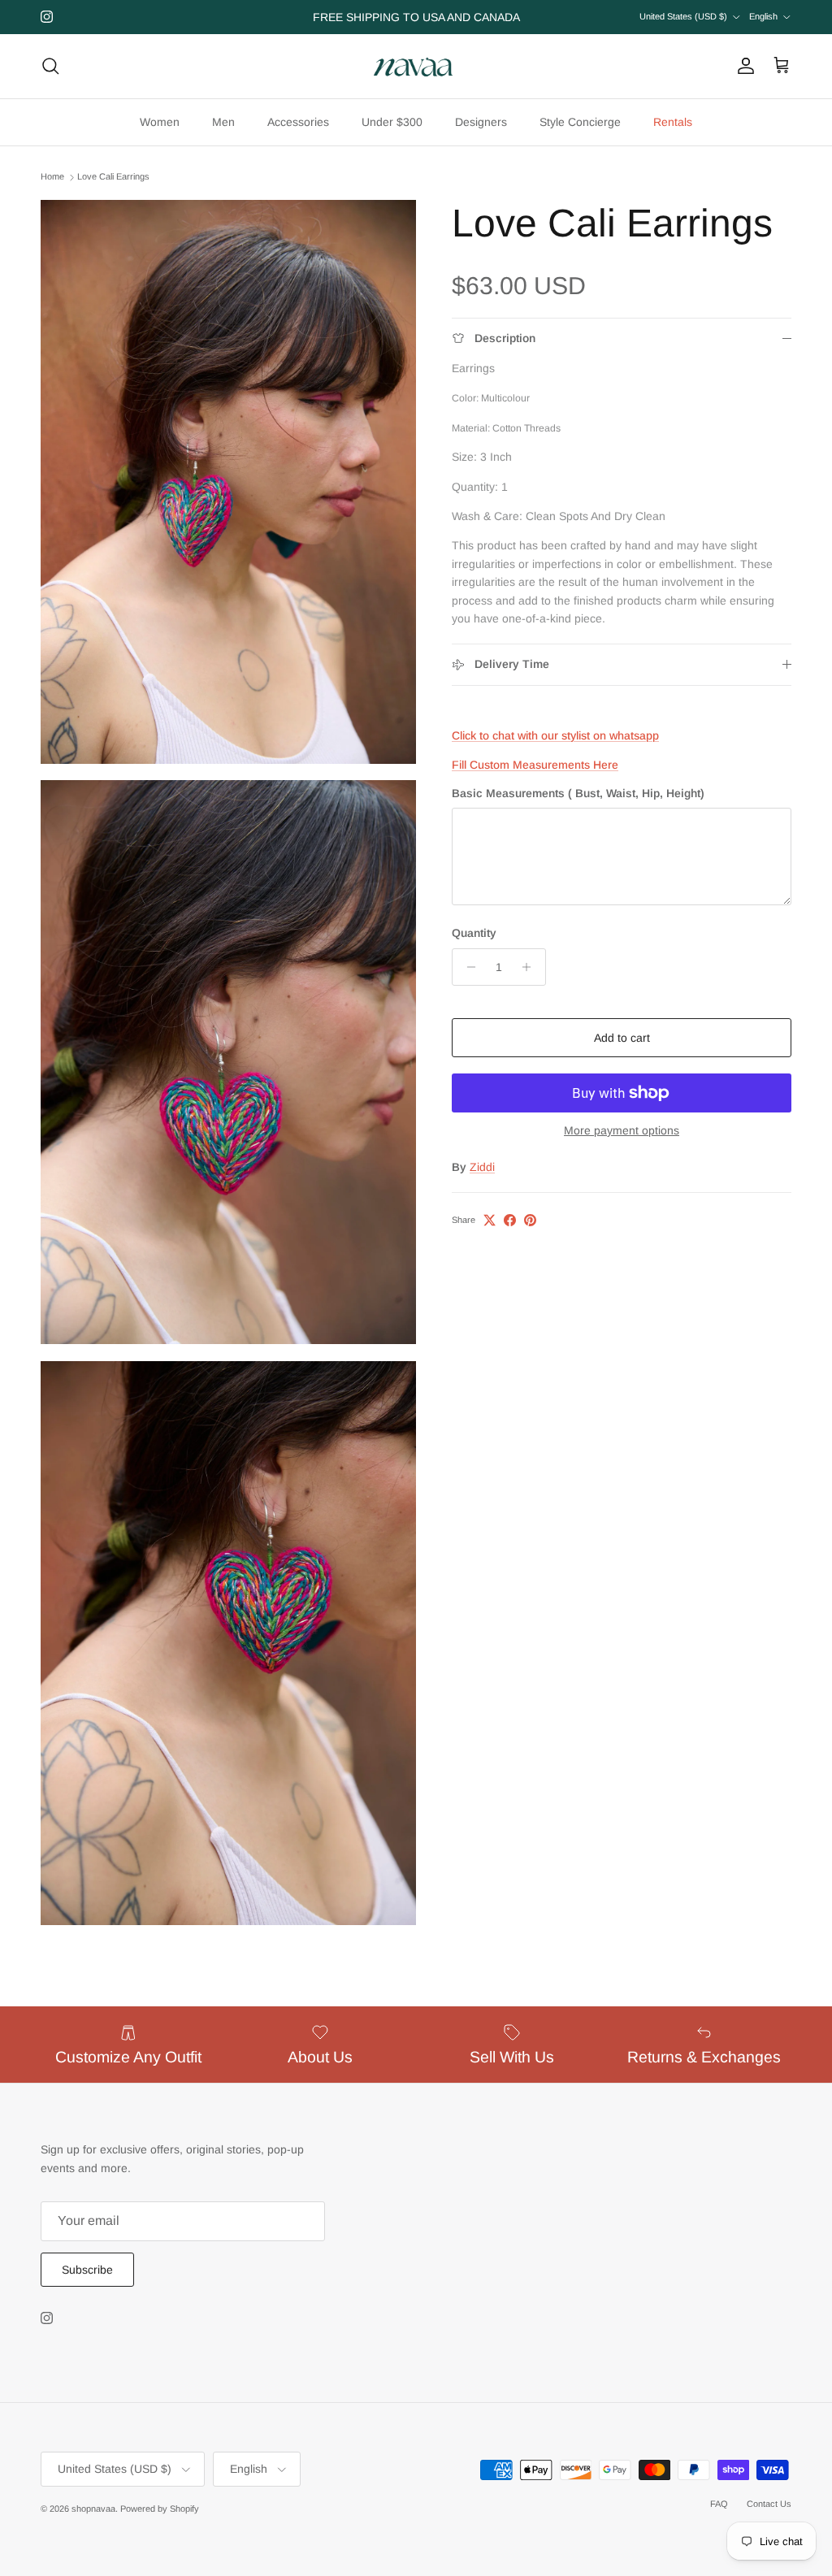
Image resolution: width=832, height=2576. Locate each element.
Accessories (298, 122)
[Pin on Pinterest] (530, 1220)
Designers (481, 122)
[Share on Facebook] (510, 1220)
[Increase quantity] (531, 967)
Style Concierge (580, 122)
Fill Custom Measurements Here (535, 765)
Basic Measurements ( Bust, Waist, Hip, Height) (578, 793)
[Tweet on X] (490, 1220)
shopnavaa (93, 2509)
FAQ (719, 2504)
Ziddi (482, 1167)
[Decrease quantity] (467, 967)
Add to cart (622, 1038)
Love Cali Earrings (113, 177)
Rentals (673, 122)
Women (160, 122)
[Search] (50, 66)
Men (223, 122)
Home (52, 177)
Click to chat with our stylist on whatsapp (555, 735)
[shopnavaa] (416, 66)
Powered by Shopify (160, 2509)
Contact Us (769, 2504)
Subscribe (87, 2270)
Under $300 (392, 122)
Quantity (474, 933)
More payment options (622, 1130)
